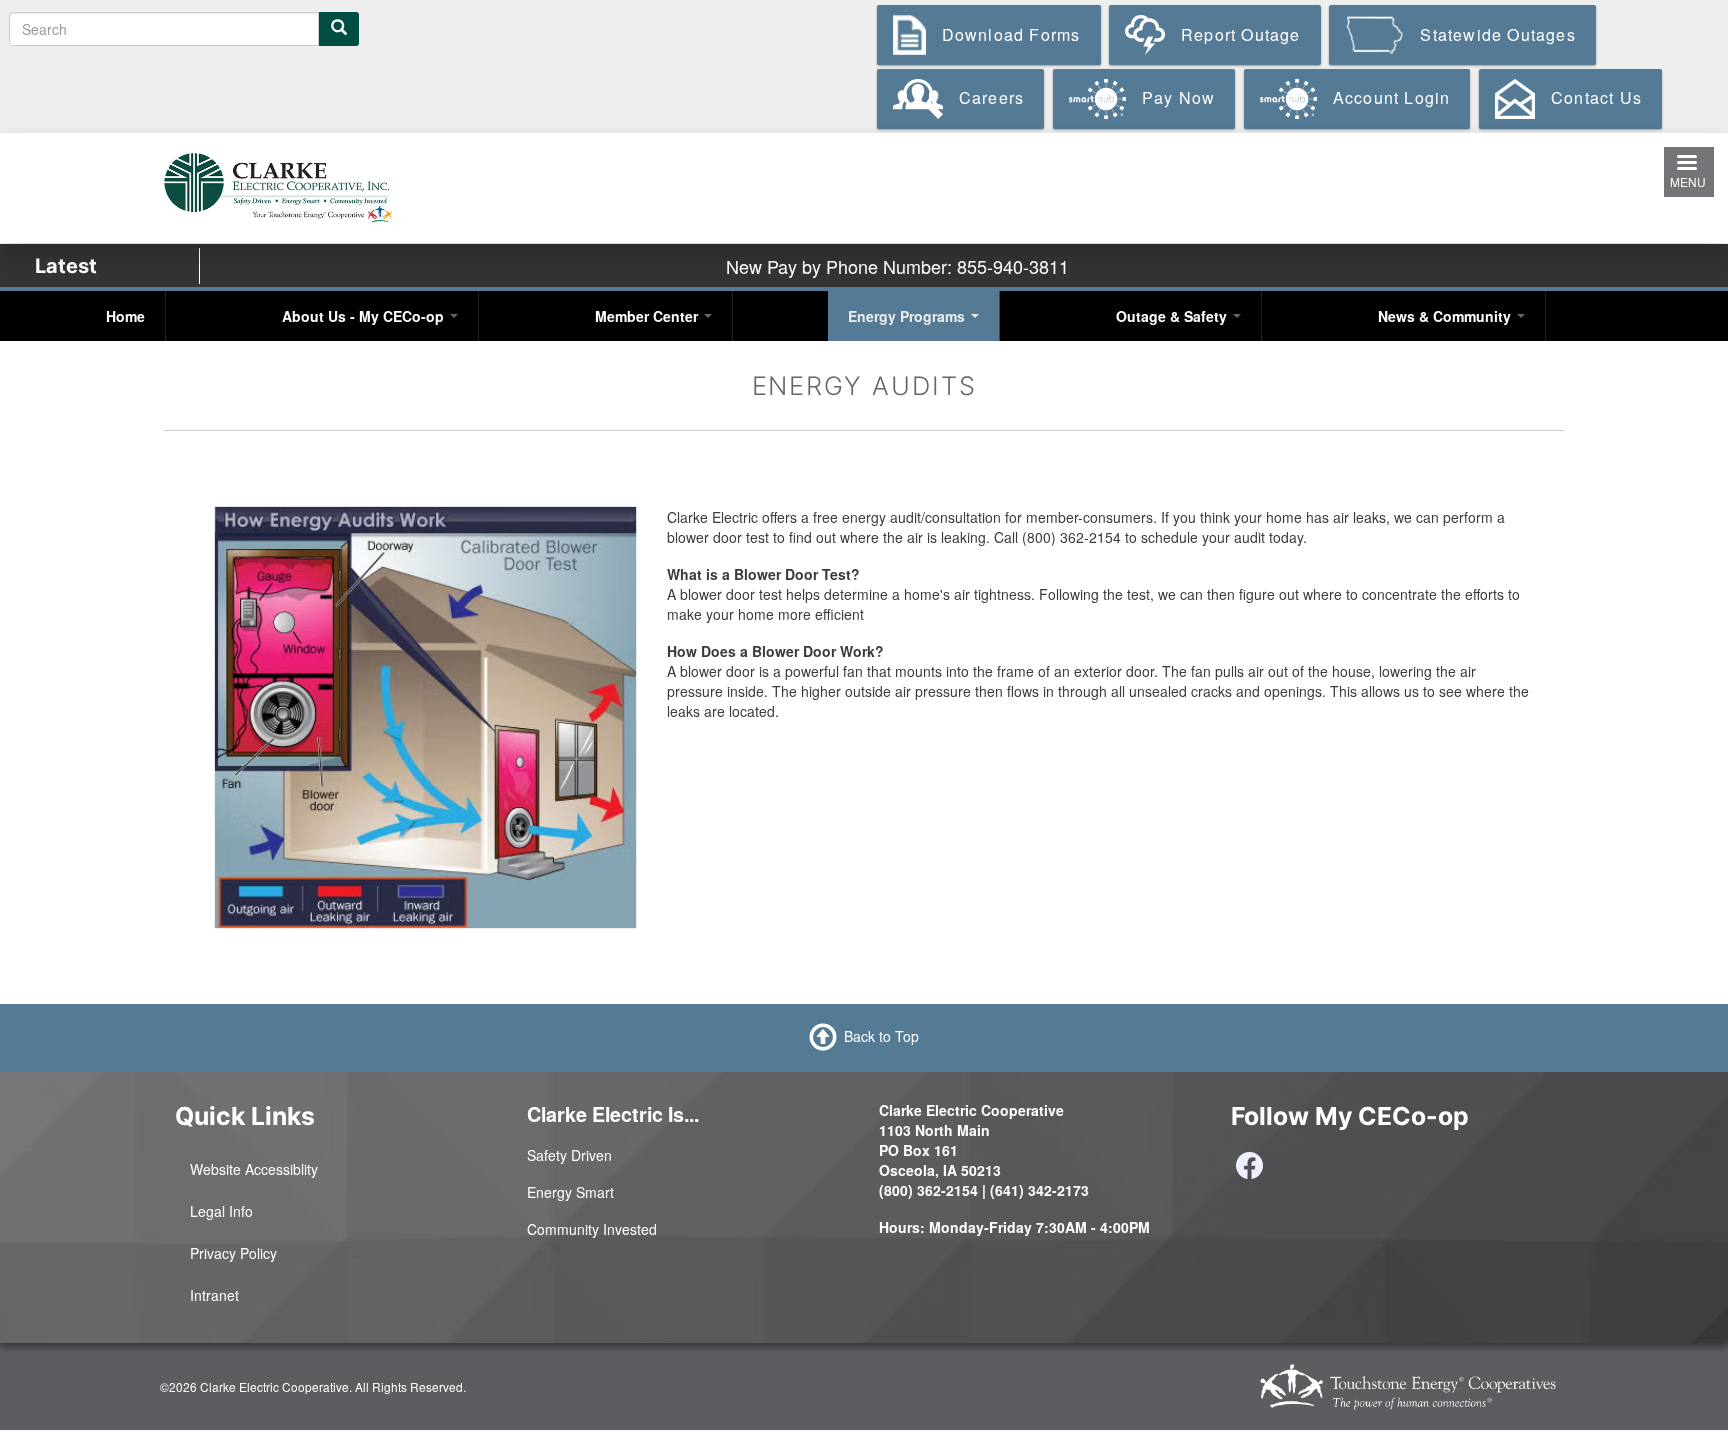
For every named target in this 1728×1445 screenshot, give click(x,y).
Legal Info (221, 1211)
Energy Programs (908, 316)
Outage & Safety (1173, 316)
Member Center (648, 316)
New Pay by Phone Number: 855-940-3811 (897, 266)
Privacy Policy (233, 1253)
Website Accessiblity (254, 1169)
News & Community (1446, 316)
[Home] (277, 186)
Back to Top (881, 1035)
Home (125, 316)
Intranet (214, 1295)
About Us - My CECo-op (365, 316)
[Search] (339, 29)
